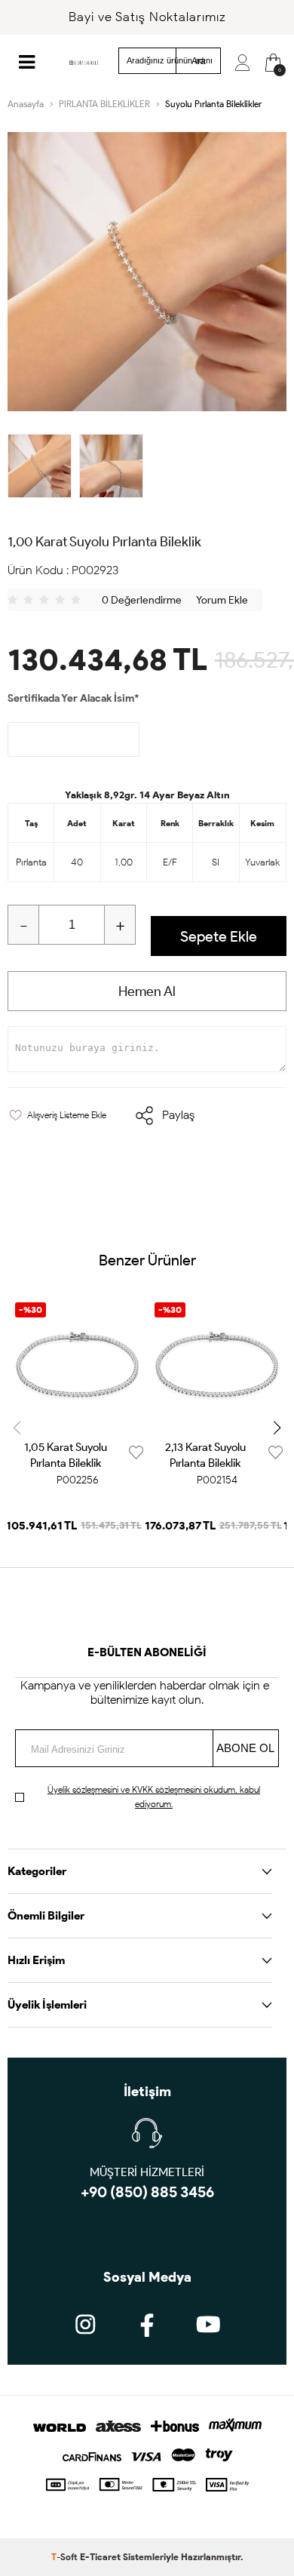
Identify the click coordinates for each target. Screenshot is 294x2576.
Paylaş (178, 1115)
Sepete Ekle (219, 936)
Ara (199, 61)
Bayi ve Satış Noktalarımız (147, 17)
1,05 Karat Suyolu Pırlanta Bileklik (66, 1455)
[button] (277, 1428)
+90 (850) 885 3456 (147, 2192)
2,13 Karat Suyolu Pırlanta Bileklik (205, 1455)
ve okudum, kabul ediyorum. (154, 1797)
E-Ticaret (100, 2557)
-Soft (66, 2557)
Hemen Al (147, 991)
